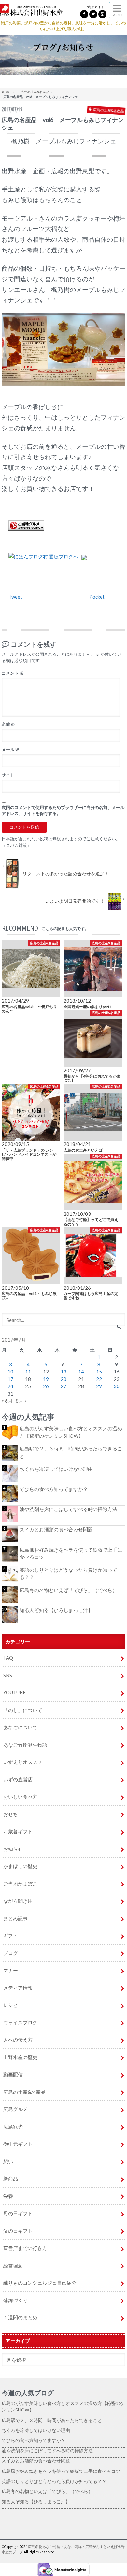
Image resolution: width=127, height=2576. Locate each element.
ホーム (10, 92)
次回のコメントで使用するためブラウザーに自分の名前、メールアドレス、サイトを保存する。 (63, 810)
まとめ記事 (15, 1918)
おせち (11, 1814)
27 (63, 1386)
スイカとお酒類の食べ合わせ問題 (56, 1529)
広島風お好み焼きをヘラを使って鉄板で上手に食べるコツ (71, 1553)
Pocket (97, 597)
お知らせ (13, 1849)
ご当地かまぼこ (20, 1884)
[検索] (119, 1326)
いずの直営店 (18, 1779)
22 (99, 1379)
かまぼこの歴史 (20, 1866)
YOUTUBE (14, 1692)
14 (81, 1372)
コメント (13, 673)
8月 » (21, 1401)
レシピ (11, 2005)
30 (117, 1386)
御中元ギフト (18, 2144)
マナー (11, 1970)
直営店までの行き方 (25, 2248)
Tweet (15, 597)
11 (28, 1372)
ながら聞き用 (18, 1901)
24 (10, 1386)
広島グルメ (15, 2109)
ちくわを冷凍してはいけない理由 (56, 1469)
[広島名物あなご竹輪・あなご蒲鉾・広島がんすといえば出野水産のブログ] (31, 11)
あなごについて (20, 1727)
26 (46, 1386)
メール (10, 750)
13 (63, 1372)
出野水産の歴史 (20, 2057)
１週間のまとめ (20, 2317)
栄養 (8, 2196)
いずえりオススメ (23, 1762)
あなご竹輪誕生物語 (25, 1745)
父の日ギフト (18, 2231)
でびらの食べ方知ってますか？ (54, 1489)
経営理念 (13, 2265)
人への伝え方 (18, 2040)
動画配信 (13, 2074)
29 (99, 1386)
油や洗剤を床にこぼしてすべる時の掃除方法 (68, 1509)
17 (10, 1379)
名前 (8, 724)
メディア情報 (18, 1988)
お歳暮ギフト (18, 1831)
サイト (8, 775)
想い (8, 2161)
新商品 (11, 2179)
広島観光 (13, 2127)
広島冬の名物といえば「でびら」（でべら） (68, 1590)
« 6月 (7, 1401)
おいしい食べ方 (20, 1797)
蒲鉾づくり (15, 2300)
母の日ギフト (18, 2213)
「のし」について (23, 1710)
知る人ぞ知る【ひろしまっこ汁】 (56, 1610)
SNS (8, 1675)
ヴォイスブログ (20, 2022)
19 (46, 1379)
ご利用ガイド (94, 7)
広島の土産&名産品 (35, 92)
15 (99, 1372)
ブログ (11, 1953)
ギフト (11, 1935)
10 (10, 1372)
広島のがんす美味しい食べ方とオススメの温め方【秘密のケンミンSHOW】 (71, 1432)
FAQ (8, 1658)
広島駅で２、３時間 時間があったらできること (71, 1452)
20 (63, 1379)
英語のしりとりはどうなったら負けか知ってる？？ (68, 1574)
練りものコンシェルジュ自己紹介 (40, 2283)
